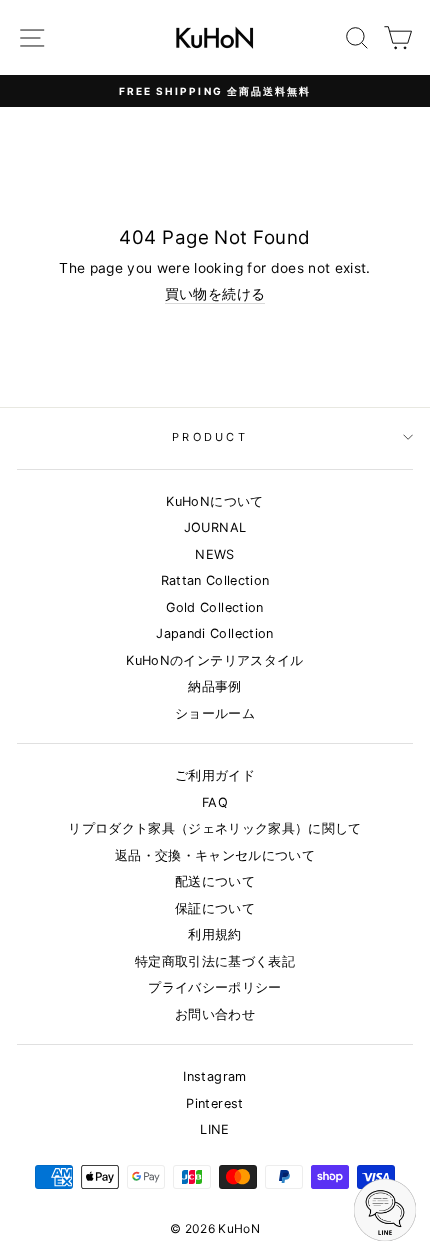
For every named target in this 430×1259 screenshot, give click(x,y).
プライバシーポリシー (214, 987)
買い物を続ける (215, 294)
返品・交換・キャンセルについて (215, 855)
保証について (215, 908)
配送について (215, 881)
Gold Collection (214, 607)
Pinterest (214, 1103)
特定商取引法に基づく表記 (215, 961)
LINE (214, 1129)
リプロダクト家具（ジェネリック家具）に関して (215, 828)
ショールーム (215, 713)
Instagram (214, 1076)
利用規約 (214, 934)
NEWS (214, 554)
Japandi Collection (214, 633)
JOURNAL (215, 527)
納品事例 (214, 686)
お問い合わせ (215, 1014)
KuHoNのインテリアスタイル (214, 660)
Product (210, 437)
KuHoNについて (214, 501)
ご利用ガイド (215, 775)
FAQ (215, 802)
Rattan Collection (215, 580)
